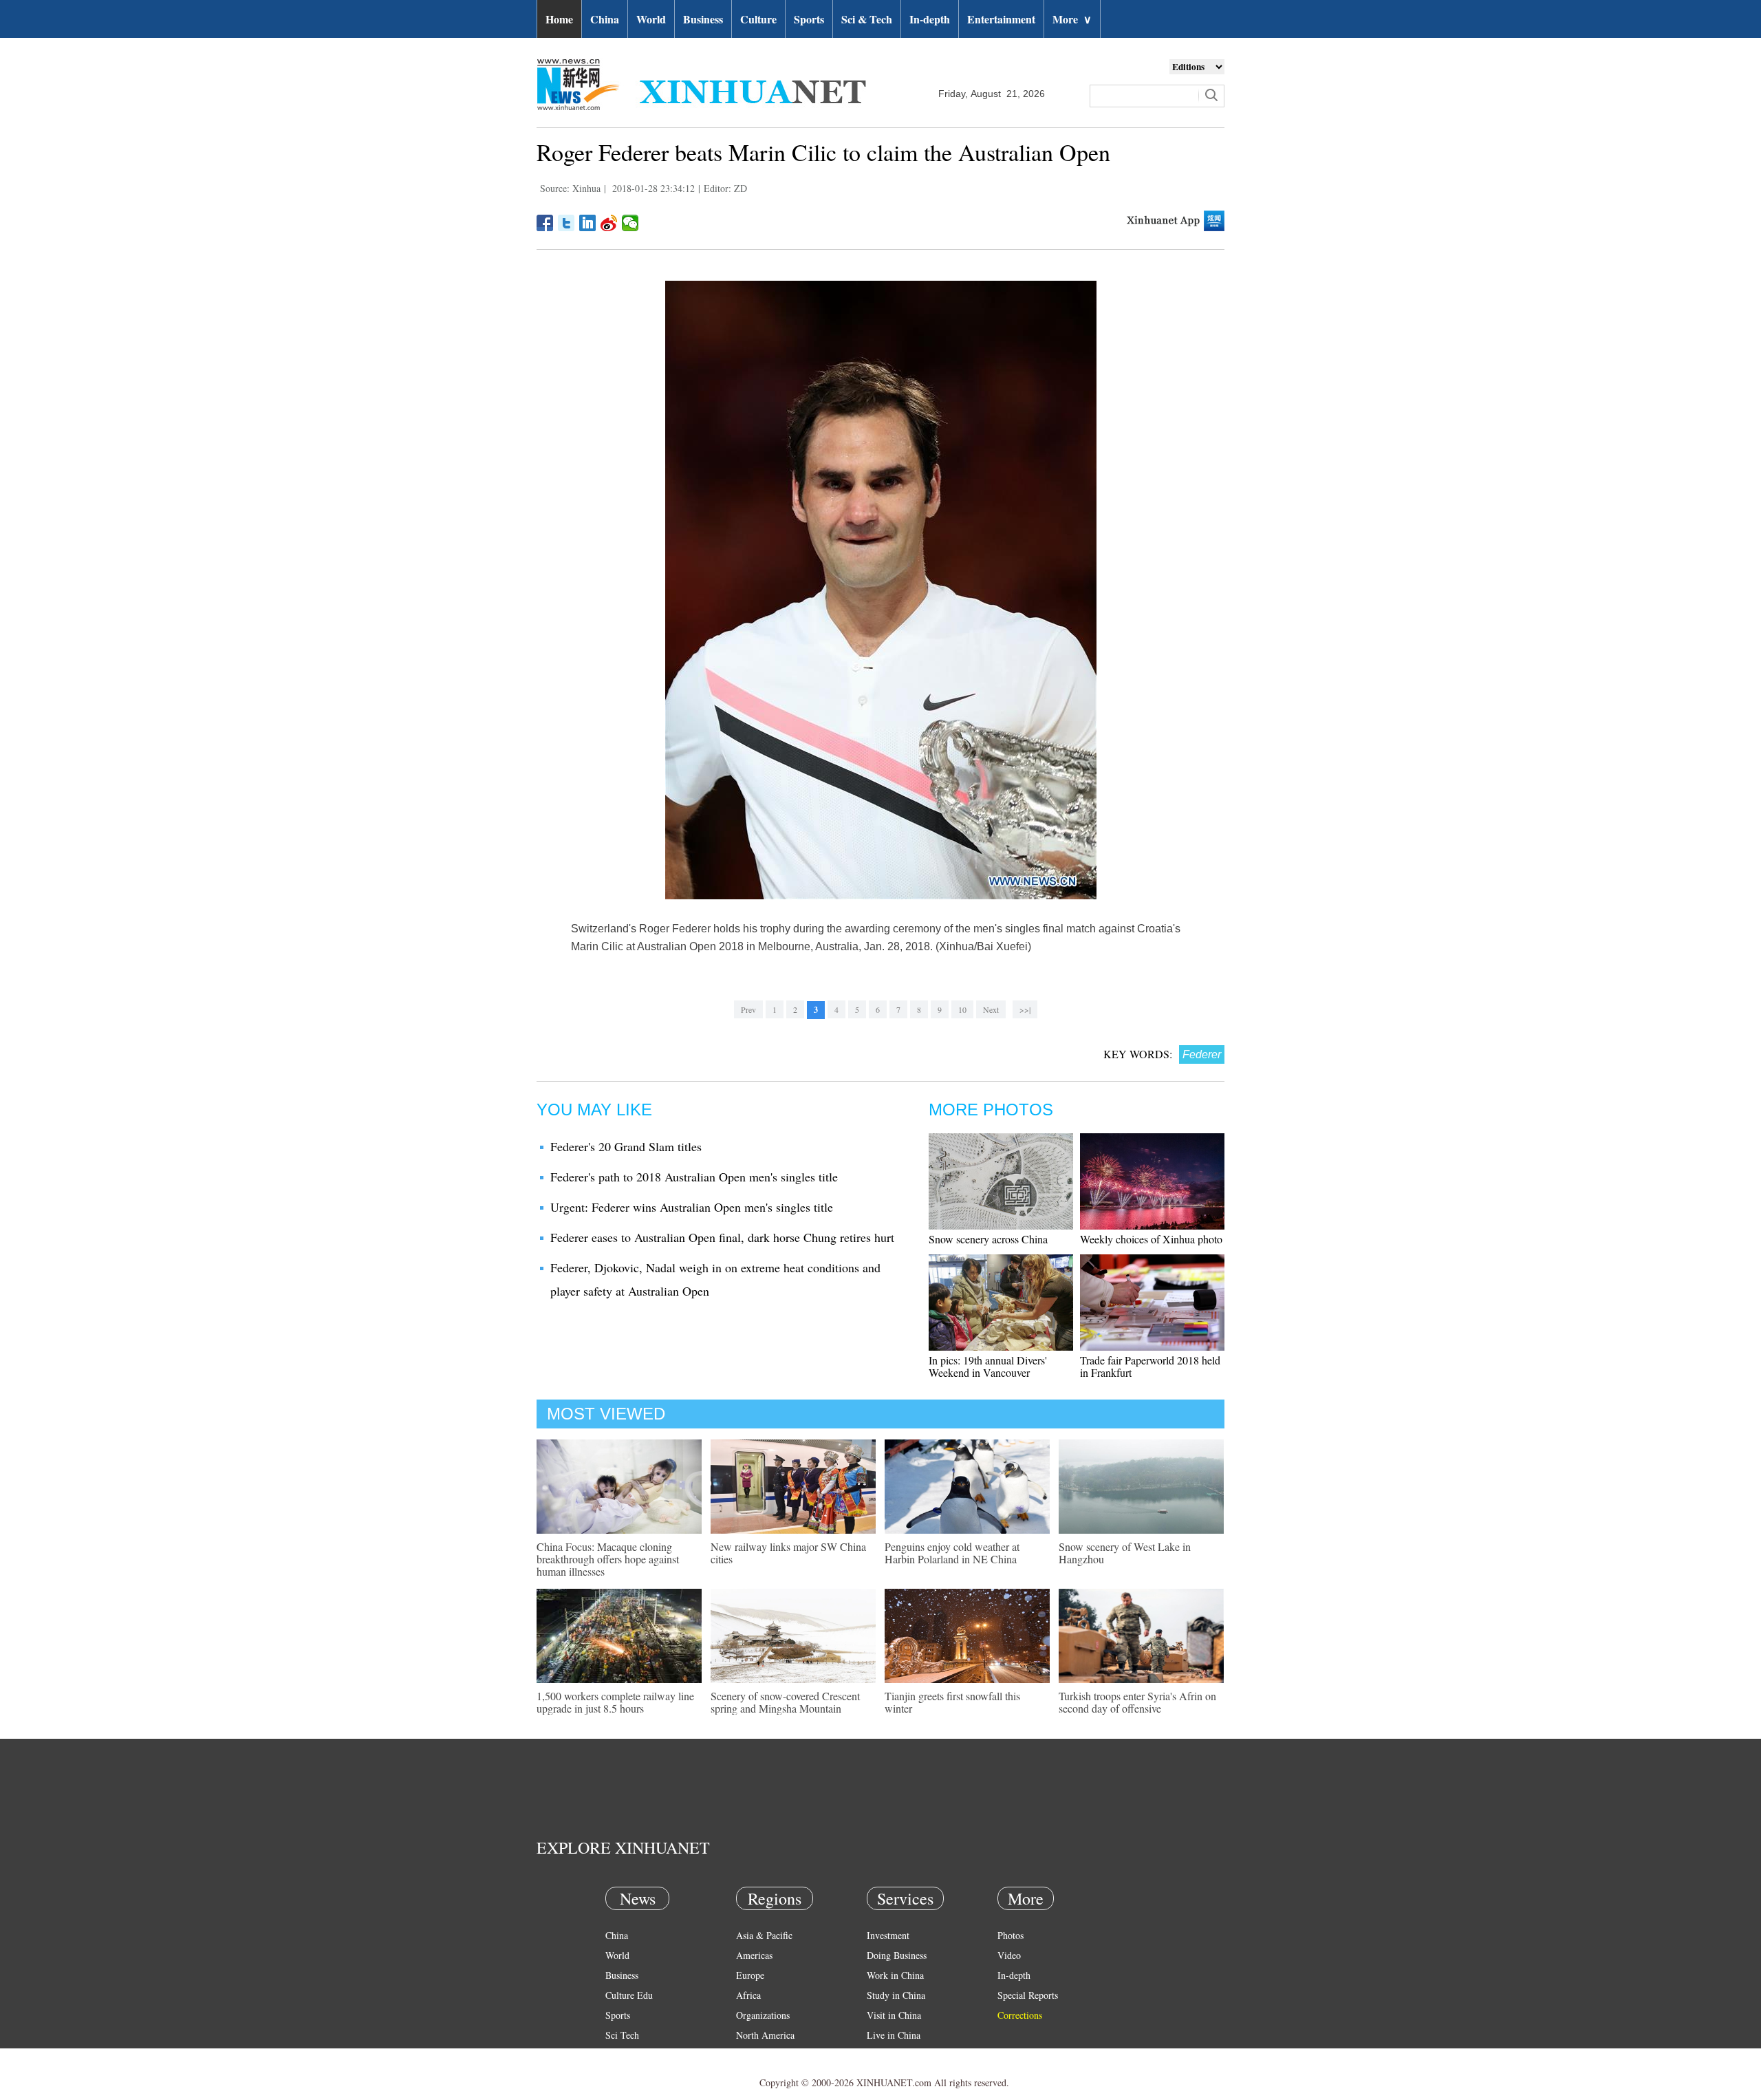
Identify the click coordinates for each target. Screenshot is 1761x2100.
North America (765, 2035)
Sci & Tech (867, 19)
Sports (809, 19)
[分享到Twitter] (566, 223)
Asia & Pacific (764, 1935)
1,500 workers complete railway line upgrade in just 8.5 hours (615, 1702)
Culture (758, 19)
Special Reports (1028, 1995)
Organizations (763, 2015)
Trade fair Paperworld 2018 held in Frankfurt (1150, 1366)
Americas (754, 1955)
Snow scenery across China (988, 1239)
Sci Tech (622, 2035)
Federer (1202, 1054)
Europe (750, 1975)
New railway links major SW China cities (788, 1553)
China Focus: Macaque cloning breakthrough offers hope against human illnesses (608, 1559)
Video (1009, 1955)
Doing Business (897, 1955)
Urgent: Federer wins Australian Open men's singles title (692, 1207)
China (605, 19)
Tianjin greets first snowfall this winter (952, 1702)
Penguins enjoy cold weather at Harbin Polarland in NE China (952, 1553)
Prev (748, 1009)
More (1072, 19)
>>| (1025, 1009)
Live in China (894, 2035)
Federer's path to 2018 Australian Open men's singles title (694, 1177)
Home (559, 19)
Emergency (889, 2055)
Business (703, 19)
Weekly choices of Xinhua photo (1151, 1239)
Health (618, 2055)
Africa (748, 1995)
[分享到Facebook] (545, 223)
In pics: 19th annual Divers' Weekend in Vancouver (988, 1366)
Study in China (896, 1995)
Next (991, 1009)
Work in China (895, 1975)
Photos (1011, 1935)
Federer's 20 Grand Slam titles (626, 1146)
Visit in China (894, 2015)
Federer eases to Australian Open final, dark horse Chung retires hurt (722, 1237)
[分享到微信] (630, 223)
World (651, 19)
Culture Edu (629, 1995)
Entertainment (1001, 19)
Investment (888, 1935)
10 (962, 1009)
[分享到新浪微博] (609, 223)
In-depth (930, 19)
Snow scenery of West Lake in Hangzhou (1125, 1553)
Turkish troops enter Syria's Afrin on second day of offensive (1137, 1702)
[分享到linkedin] (588, 223)
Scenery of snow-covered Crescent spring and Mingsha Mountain (785, 1702)
